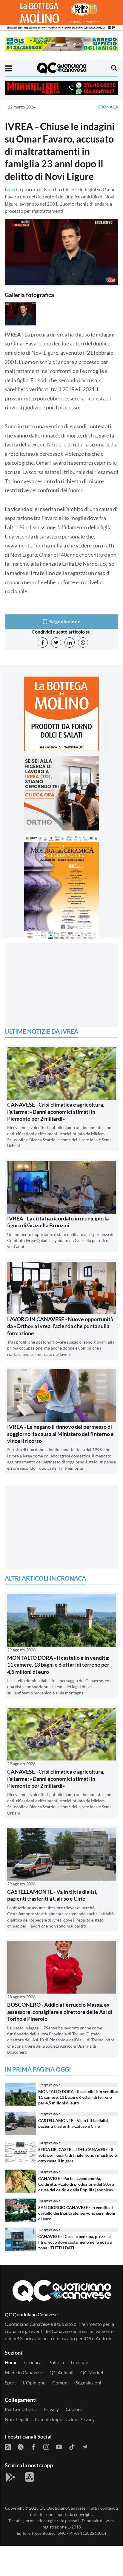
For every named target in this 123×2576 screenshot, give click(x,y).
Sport (10, 2383)
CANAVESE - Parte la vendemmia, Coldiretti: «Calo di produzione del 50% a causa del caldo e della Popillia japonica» (76, 2184)
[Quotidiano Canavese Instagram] (46, 2446)
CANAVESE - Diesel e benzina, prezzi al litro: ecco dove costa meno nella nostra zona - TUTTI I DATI (75, 2242)
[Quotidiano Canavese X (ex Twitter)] (21, 2446)
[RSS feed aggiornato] (8, 2446)
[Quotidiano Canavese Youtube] (59, 2446)
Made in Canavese (24, 2372)
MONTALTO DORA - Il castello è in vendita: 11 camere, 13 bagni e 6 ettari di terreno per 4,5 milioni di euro (58, 1665)
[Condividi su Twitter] (56, 643)
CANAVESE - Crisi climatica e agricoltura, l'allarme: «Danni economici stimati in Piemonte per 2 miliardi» (56, 1112)
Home (11, 2362)
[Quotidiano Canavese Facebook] (33, 2446)
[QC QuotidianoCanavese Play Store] (11, 2477)
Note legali (16, 2419)
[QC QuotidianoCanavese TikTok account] (72, 2446)
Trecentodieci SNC (49, 2533)
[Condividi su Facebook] (43, 643)
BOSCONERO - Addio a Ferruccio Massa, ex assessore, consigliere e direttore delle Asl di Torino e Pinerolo (60, 2012)
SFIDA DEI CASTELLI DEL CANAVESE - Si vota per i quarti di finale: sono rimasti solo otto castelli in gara (78, 2155)
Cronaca (108, 107)
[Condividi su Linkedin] (70, 643)
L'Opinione (34, 2383)
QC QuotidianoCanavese (62, 2508)
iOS (87, 2338)
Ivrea (10, 189)
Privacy (51, 2409)
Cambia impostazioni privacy (65, 2419)
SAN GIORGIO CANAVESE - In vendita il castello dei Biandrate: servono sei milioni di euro (77, 2213)
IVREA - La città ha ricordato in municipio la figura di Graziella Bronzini (58, 1222)
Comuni (60, 2383)
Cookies (74, 2409)
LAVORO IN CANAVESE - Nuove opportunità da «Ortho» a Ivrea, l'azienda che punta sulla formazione (60, 1326)
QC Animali (61, 2372)
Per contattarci (21, 2409)
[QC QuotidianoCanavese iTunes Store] (30, 2477)
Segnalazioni (88, 2383)
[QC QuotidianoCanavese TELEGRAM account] (85, 2446)
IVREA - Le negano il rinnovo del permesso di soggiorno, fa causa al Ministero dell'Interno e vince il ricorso (60, 1434)
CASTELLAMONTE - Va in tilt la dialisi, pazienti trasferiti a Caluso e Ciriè (52, 1895)
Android (104, 2338)
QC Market (92, 2372)
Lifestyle (79, 2362)
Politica (56, 2362)
